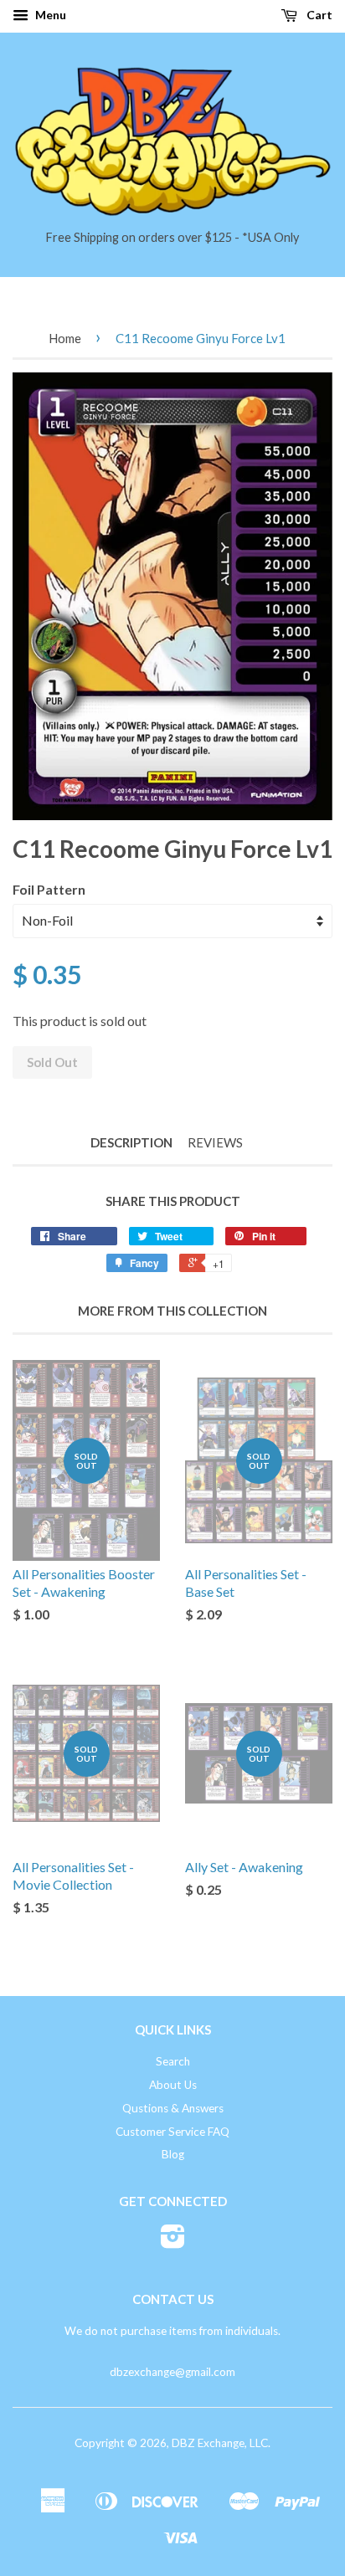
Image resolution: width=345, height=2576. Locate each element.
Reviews (215, 1142)
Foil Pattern (49, 889)
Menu (49, 15)
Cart (318, 15)
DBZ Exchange (208, 2443)
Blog (173, 2154)
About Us (173, 2085)
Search (173, 2061)
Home (65, 338)
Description (131, 1142)
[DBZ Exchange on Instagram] (173, 2242)
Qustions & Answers (173, 2108)
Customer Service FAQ (172, 2132)
